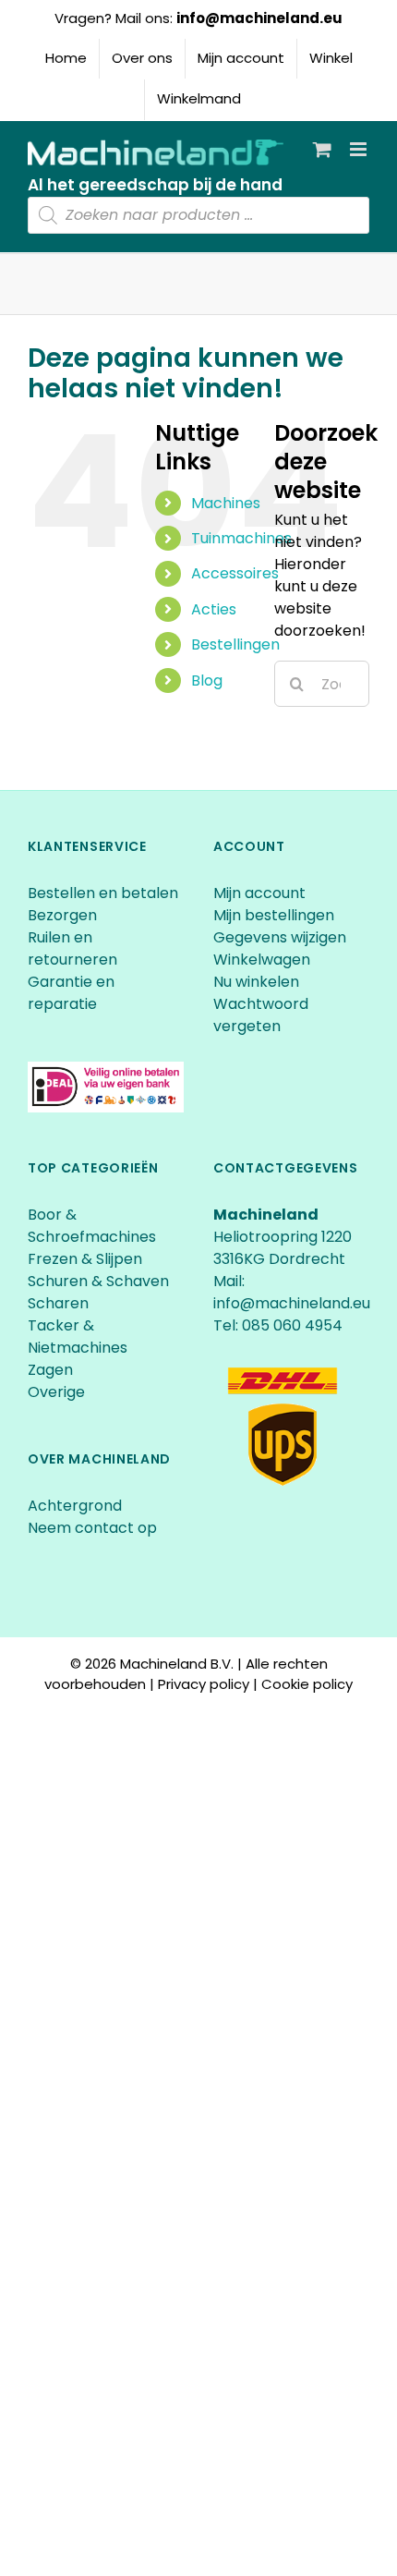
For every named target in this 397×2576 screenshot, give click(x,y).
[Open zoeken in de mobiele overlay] (198, 215)
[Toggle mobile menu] (360, 149)
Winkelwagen (262, 960)
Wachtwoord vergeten (261, 1015)
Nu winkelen (256, 982)
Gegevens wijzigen (280, 937)
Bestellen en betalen (103, 893)
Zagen (50, 1370)
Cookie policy (307, 1684)
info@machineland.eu (259, 18)
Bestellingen (235, 644)
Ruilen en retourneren (72, 948)
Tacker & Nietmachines (78, 1337)
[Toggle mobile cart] (322, 149)
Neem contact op (92, 1528)
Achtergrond (75, 1506)
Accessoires (235, 573)
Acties (214, 609)
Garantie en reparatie (71, 993)
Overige (56, 1392)
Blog (207, 680)
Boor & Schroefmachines (92, 1226)
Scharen (58, 1303)
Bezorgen (64, 915)
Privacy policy (204, 1684)
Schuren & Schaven (98, 1281)
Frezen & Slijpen (85, 1259)
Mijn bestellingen (274, 915)
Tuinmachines (241, 538)
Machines (226, 503)
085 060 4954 (292, 1325)
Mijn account (259, 893)
